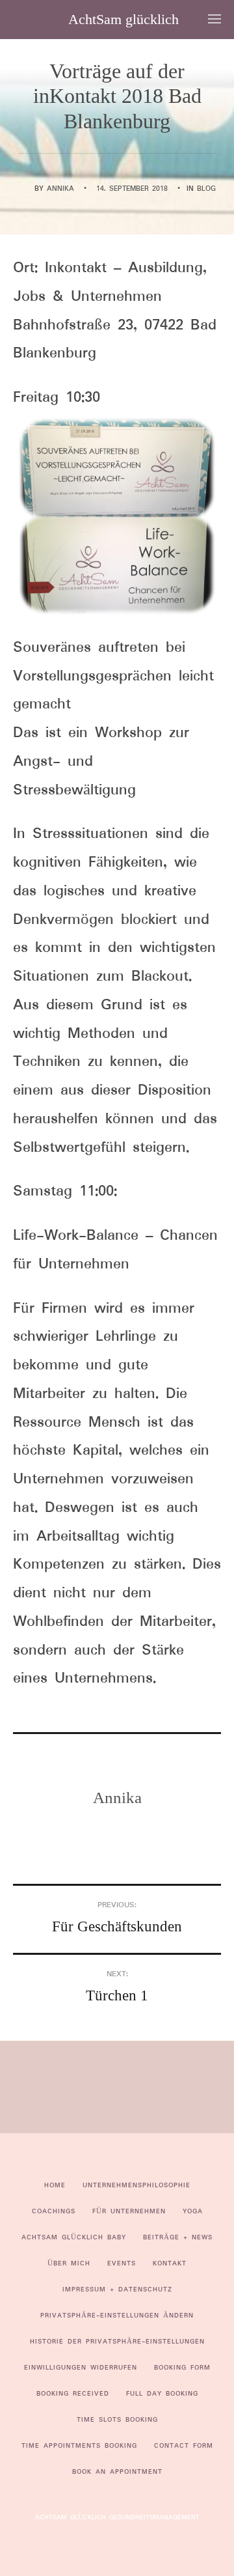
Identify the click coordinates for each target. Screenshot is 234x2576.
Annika (60, 189)
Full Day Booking (162, 2394)
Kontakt (170, 2263)
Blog (206, 189)
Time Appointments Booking (79, 2446)
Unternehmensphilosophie (136, 2185)
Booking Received (73, 2394)
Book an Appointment (117, 2472)
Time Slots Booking (117, 2420)
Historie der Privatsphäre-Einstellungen (117, 2342)
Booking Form (182, 2368)
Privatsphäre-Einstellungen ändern (117, 2316)
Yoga (193, 2211)
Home (55, 2185)
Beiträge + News (178, 2237)
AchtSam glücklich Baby (74, 2237)
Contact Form (184, 2446)
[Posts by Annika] (26, 189)
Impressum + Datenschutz (117, 2289)
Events (122, 2263)
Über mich (69, 2263)
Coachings (54, 2211)
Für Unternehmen (129, 2211)
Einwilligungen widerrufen (81, 2368)
